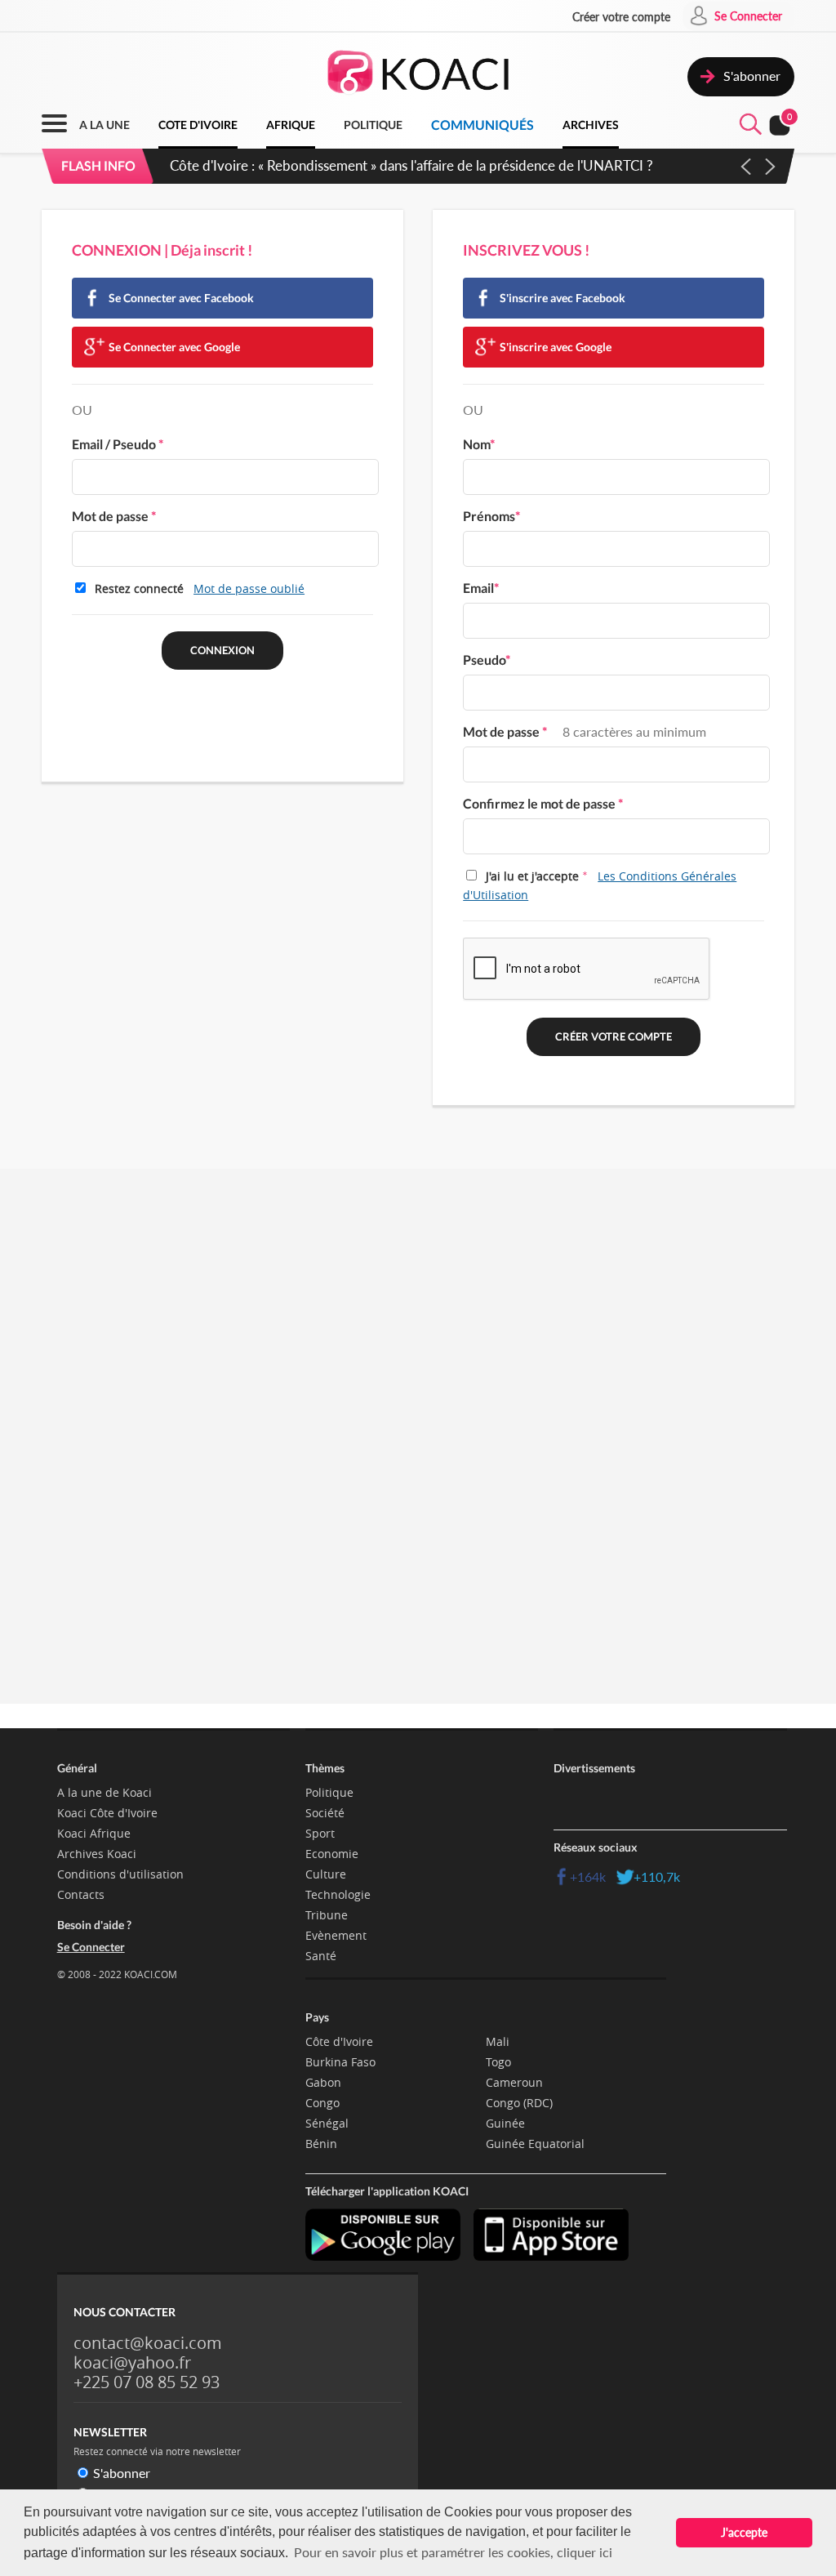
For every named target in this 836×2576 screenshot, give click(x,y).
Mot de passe (114, 516)
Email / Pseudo (118, 444)
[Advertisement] (418, 1340)
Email (481, 588)
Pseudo (487, 660)
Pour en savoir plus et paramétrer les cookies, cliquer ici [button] (453, 2552)
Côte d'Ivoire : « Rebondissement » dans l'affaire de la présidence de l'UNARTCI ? (411, 165)
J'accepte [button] (744, 2532)
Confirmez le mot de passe (543, 803)
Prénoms (491, 516)
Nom (479, 444)
